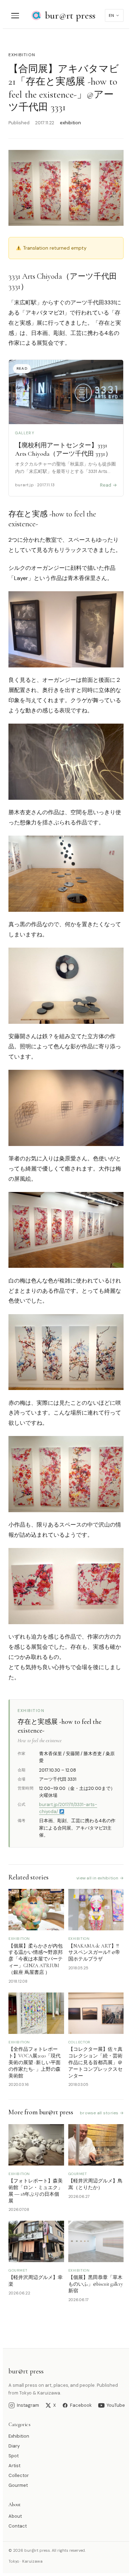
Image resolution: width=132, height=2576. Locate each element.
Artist (14, 2466)
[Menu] (15, 16)
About (15, 2516)
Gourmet (18, 2485)
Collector (19, 2475)
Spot (14, 2456)
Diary (14, 2446)
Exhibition (19, 2436)
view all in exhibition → (100, 1878)
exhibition (22, 55)
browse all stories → (102, 2113)
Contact (18, 2526)
